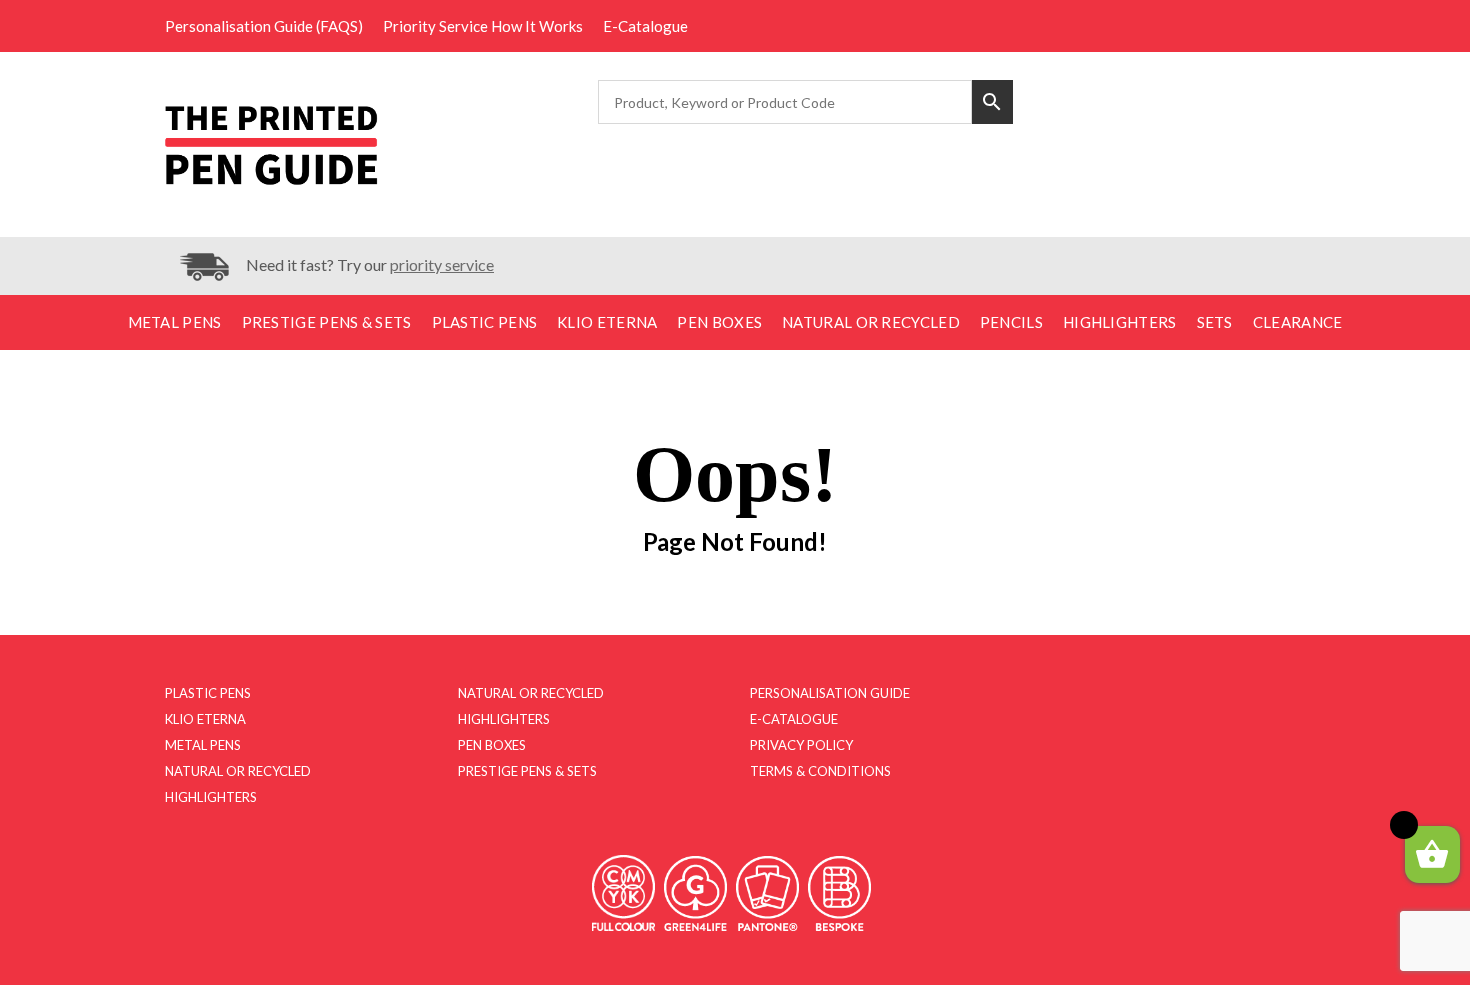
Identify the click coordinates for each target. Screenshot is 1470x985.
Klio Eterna (607, 322)
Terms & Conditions (820, 771)
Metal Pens (175, 322)
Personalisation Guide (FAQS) (264, 26)
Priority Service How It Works (483, 26)
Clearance (1298, 322)
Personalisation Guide (830, 693)
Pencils (1011, 322)
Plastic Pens (485, 322)
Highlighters (1120, 322)
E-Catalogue (645, 26)
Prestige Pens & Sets (327, 322)
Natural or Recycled (871, 322)
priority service (442, 264)
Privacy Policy (801, 745)
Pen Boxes (719, 322)
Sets (1215, 322)
